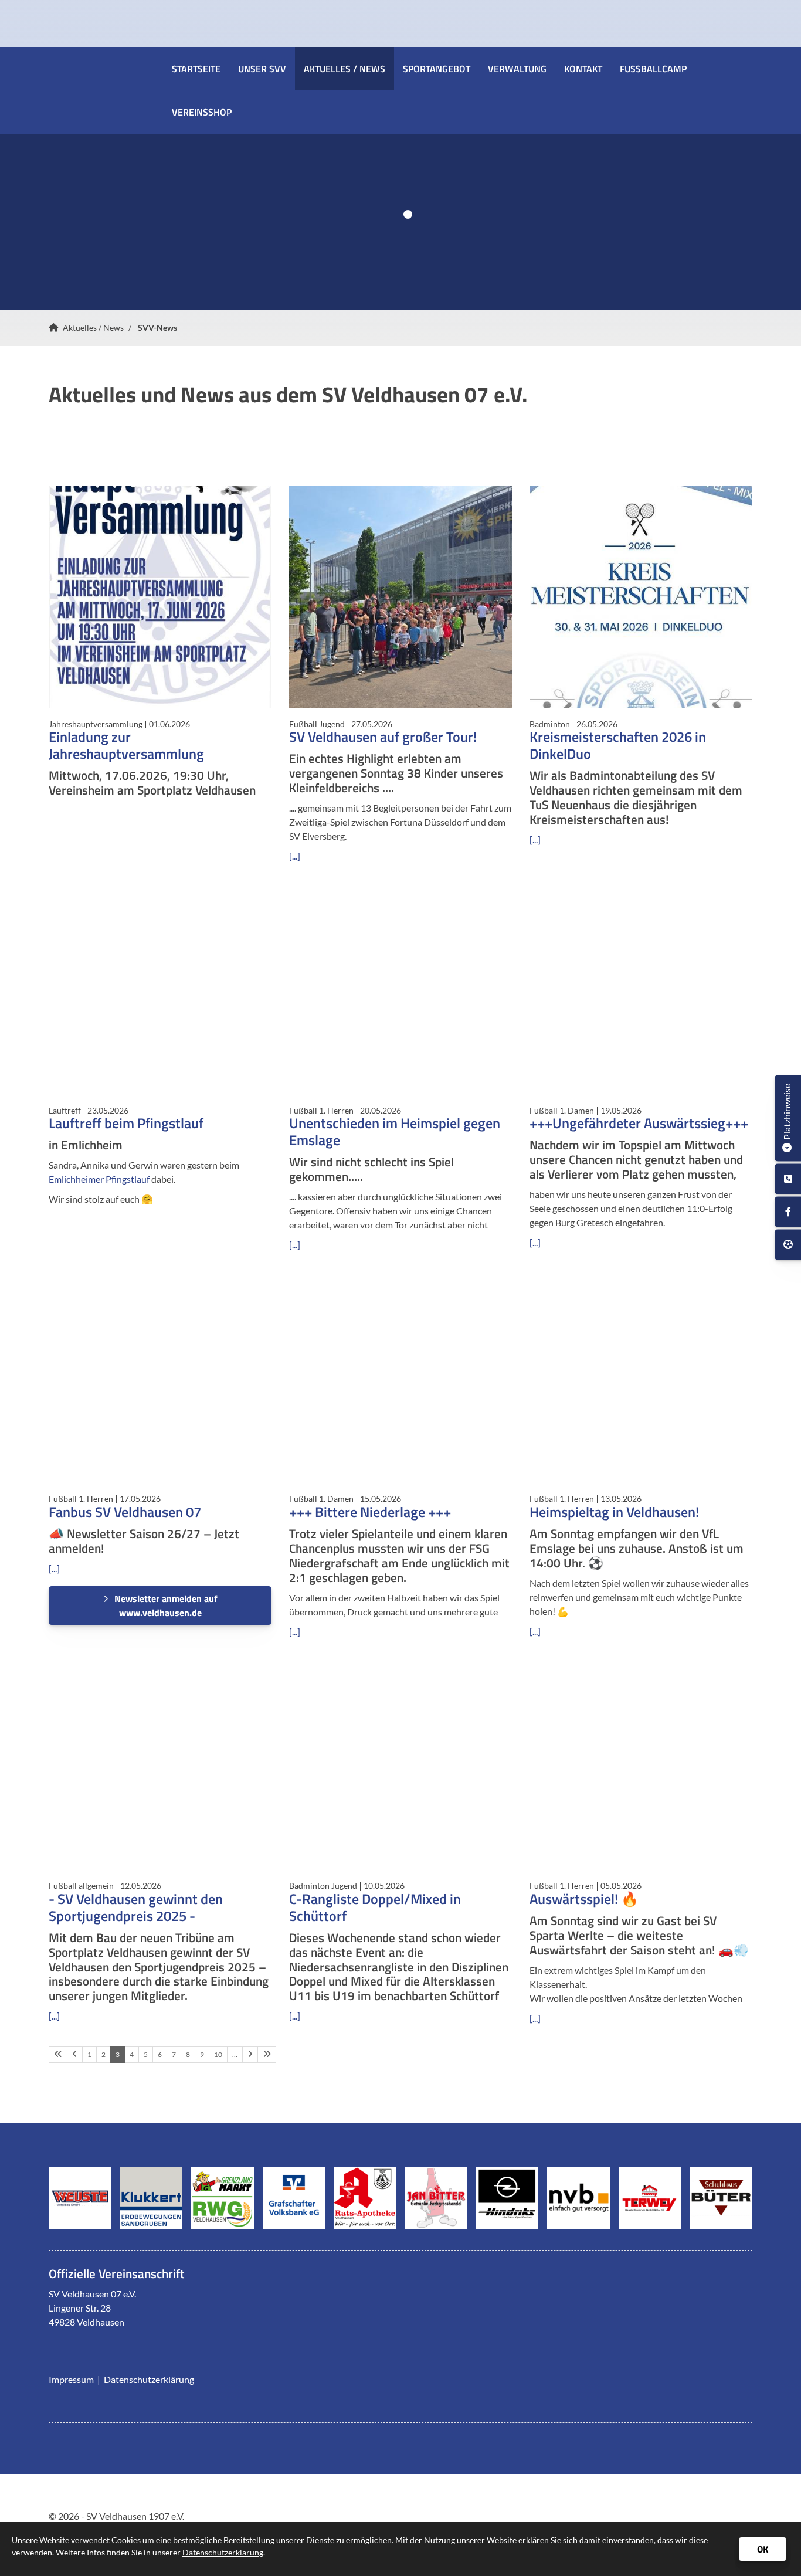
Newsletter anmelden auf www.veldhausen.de (166, 1606)
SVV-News (157, 327)
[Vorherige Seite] (75, 2055)
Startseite (196, 69)
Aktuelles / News (345, 69)
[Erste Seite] (58, 2055)
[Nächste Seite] (250, 2055)
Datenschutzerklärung (149, 2379)
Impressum (71, 2379)
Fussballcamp (653, 69)
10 (218, 2054)
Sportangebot (437, 69)
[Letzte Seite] (267, 2055)
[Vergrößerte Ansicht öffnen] (160, 597)
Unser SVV (262, 69)
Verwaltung (517, 69)
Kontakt (583, 69)
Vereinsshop (202, 112)
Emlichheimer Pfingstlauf (99, 1179)
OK (763, 2549)
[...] (295, 856)
